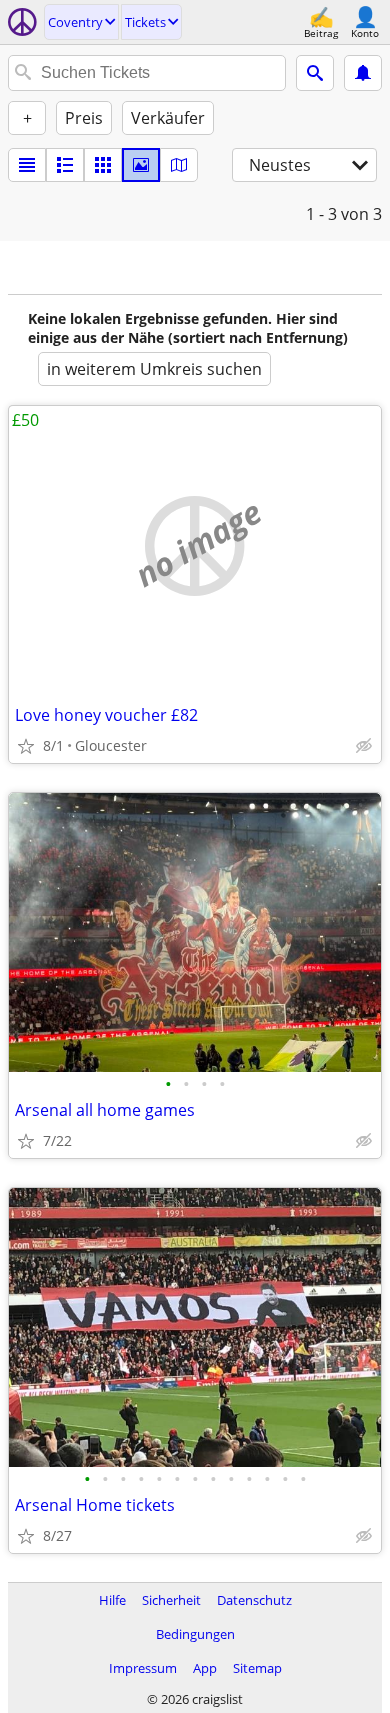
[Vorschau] (65, 165)
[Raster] (103, 165)
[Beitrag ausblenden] (364, 746)
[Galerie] (141, 165)
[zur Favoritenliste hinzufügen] (26, 746)
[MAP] (179, 165)
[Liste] (27, 165)
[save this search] (363, 73)
